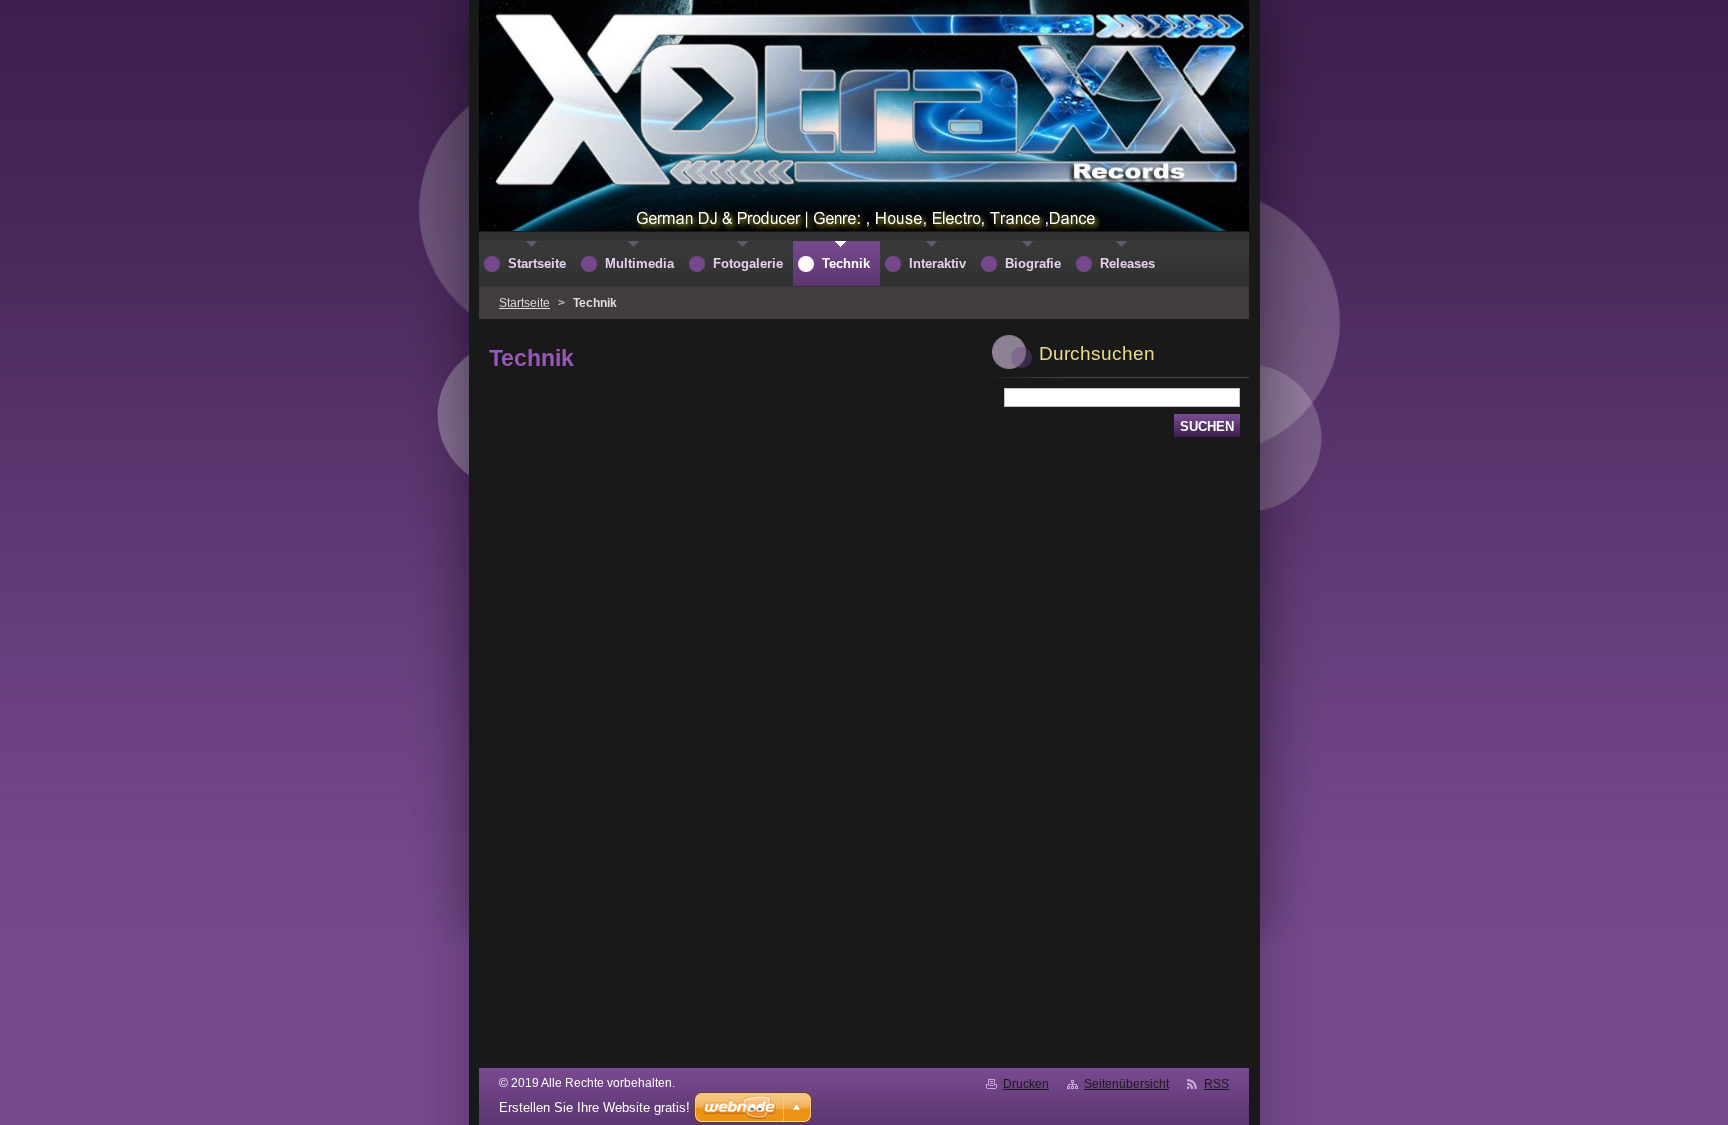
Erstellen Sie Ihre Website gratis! (594, 1107)
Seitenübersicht (1126, 1084)
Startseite (524, 303)
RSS (1216, 1084)
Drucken (1026, 1084)
